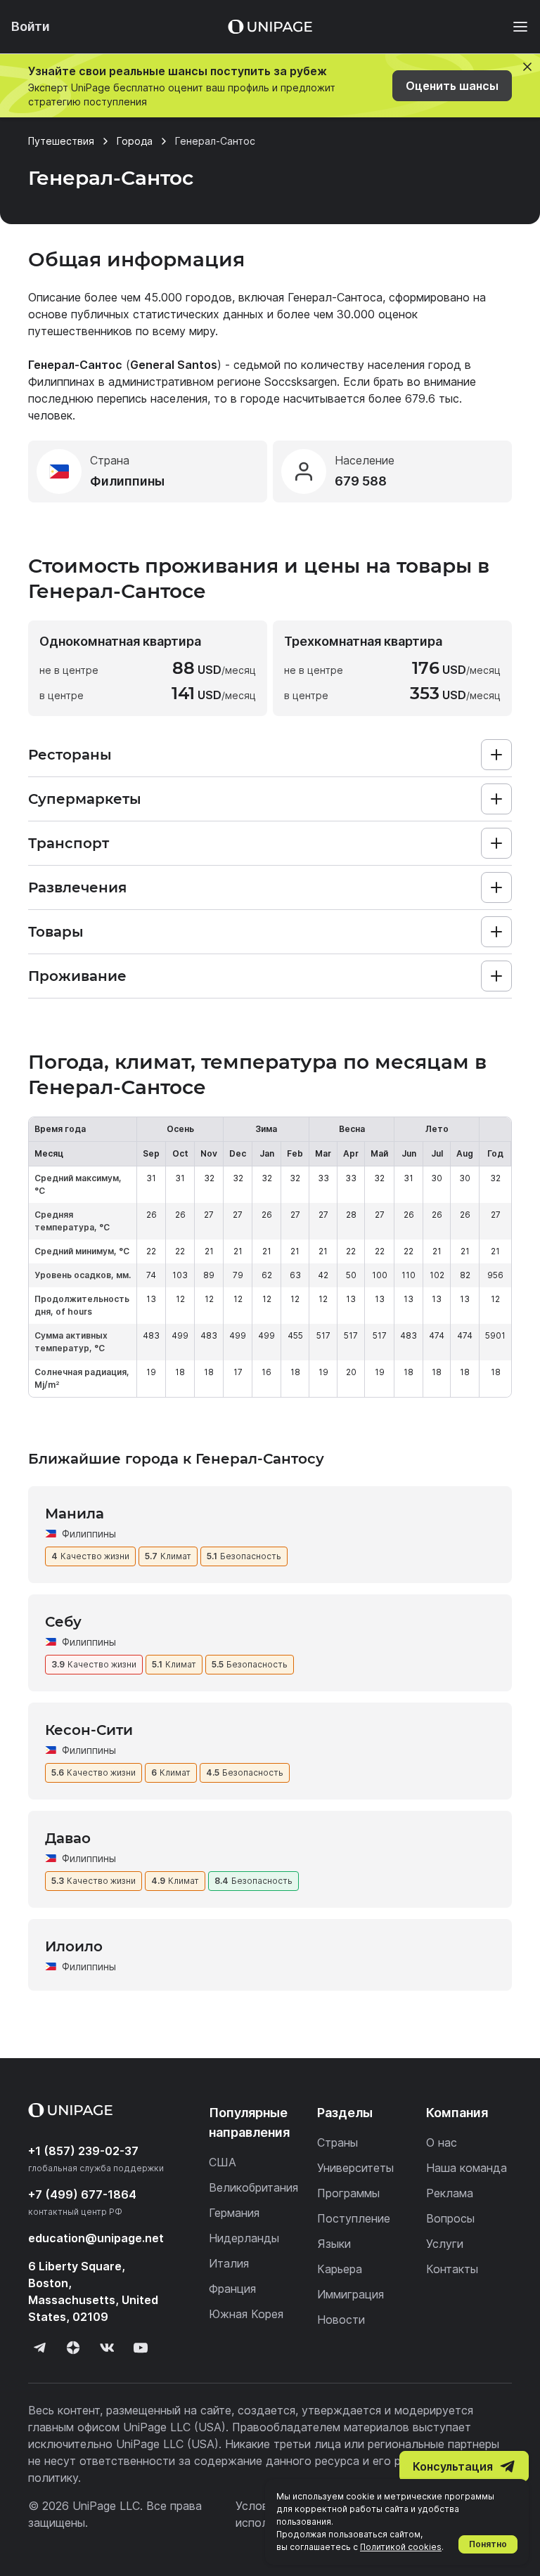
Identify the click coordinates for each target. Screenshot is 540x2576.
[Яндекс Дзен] (73, 2348)
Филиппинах (62, 382)
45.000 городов (188, 297)
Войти (31, 26)
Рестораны (70, 755)
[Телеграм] (39, 2348)
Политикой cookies (401, 2547)
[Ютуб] (141, 2348)
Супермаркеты (85, 799)
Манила (75, 1514)
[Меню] (513, 27)
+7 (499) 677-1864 (82, 2194)
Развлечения (77, 887)
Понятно (488, 2544)
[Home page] (270, 27)
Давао (68, 1838)
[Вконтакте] (107, 2348)
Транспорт (69, 843)
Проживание (77, 976)
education (96, 2238)
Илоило (74, 1946)
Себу (63, 1622)
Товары (56, 932)
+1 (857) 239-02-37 (83, 2151)
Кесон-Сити (89, 1730)
